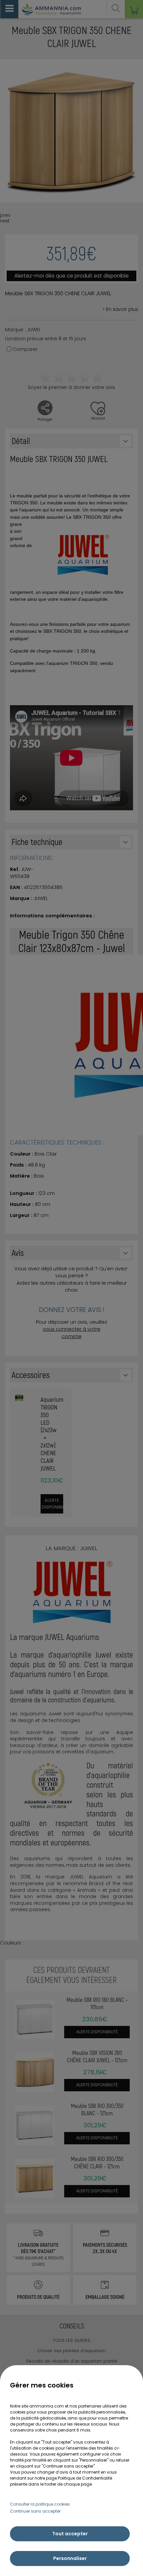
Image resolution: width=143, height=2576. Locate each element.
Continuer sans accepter (35, 2511)
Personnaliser (70, 2558)
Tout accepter (70, 2534)
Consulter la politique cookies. (40, 2504)
